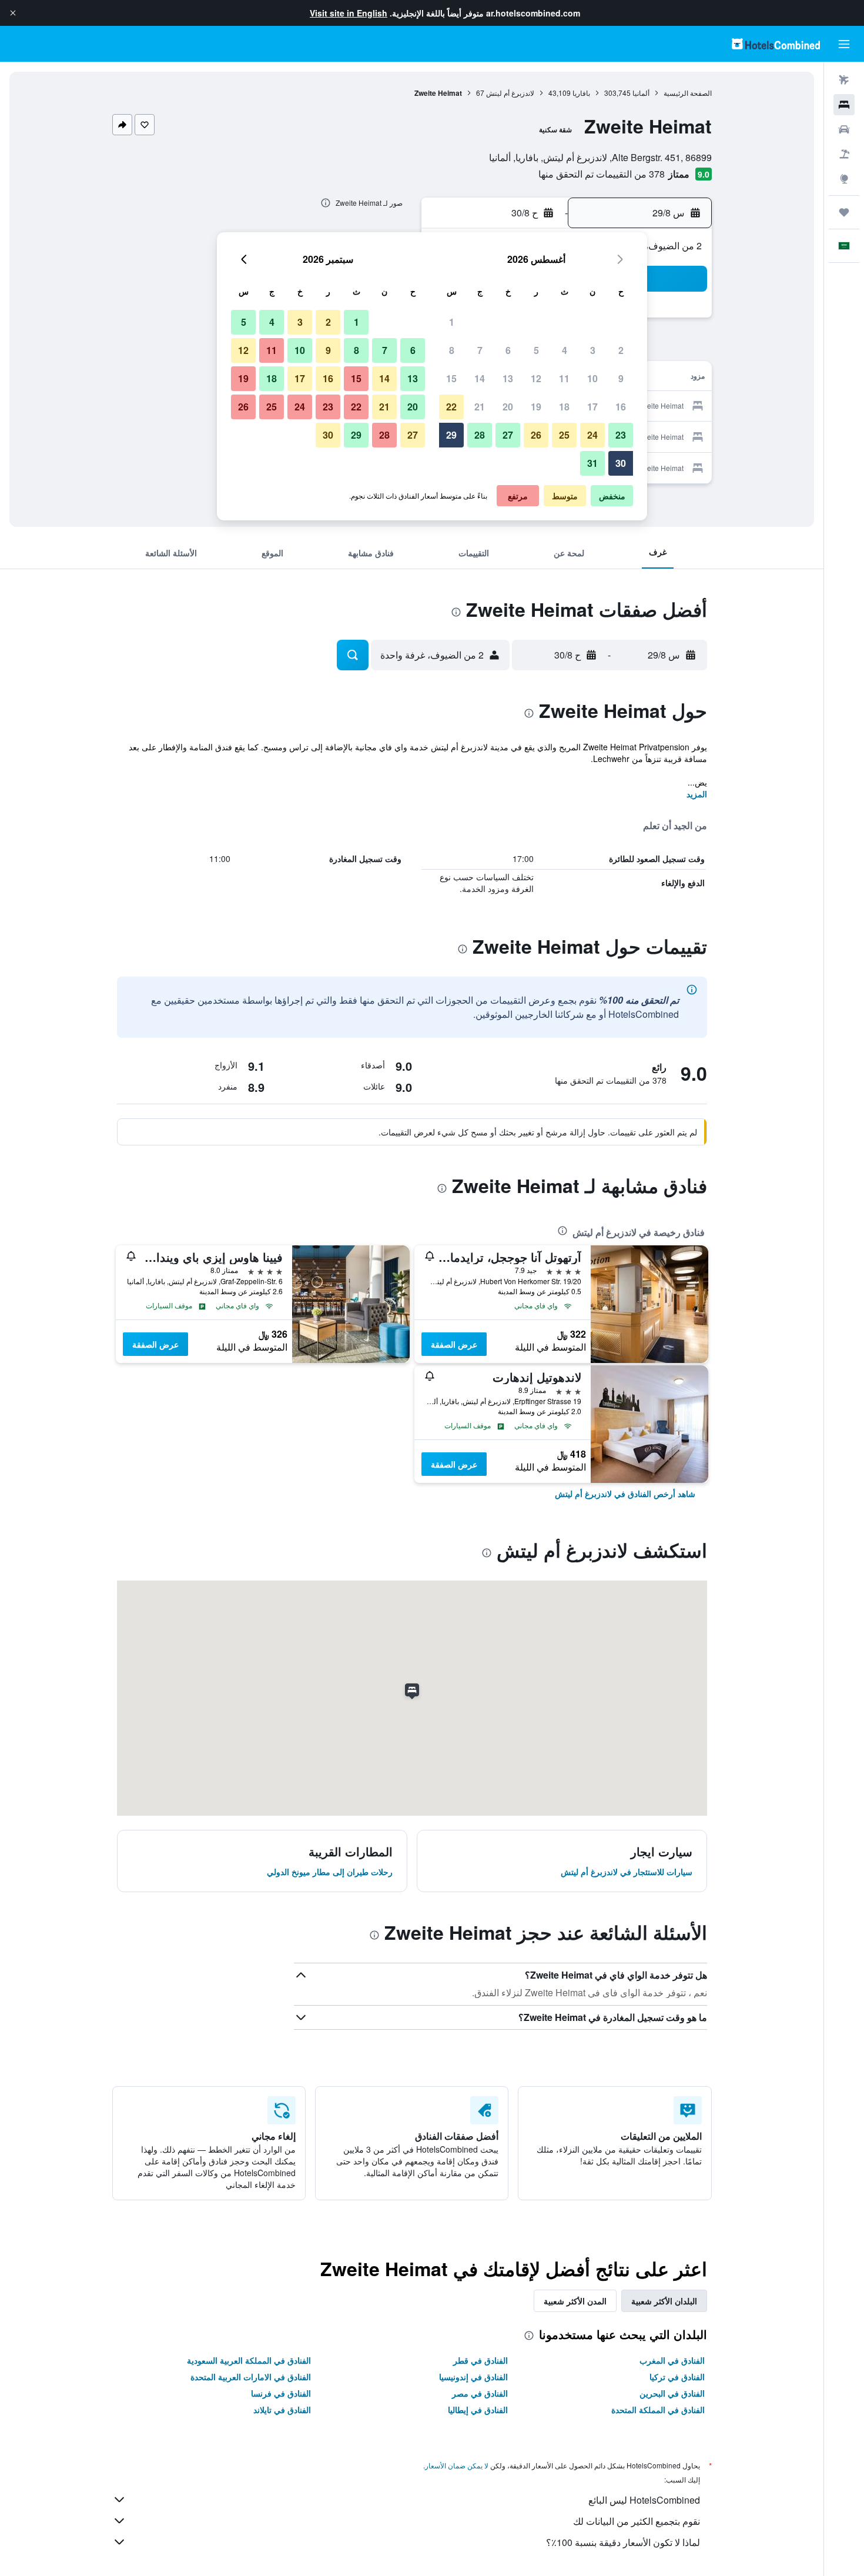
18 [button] (564, 407)
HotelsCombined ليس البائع (644, 2500)
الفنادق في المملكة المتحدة (658, 2410)
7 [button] (480, 350)
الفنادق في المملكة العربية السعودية (249, 2360)
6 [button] (508, 350)
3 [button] (593, 350)
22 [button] (451, 407)
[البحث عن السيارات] (844, 129)
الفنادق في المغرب (672, 2360)
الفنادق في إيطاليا (478, 2410)
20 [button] (508, 407)
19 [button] (536, 407)
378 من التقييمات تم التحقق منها (602, 174)
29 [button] (451, 435)
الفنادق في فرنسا (281, 2393)
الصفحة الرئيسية (688, 93)
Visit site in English (349, 13)
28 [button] (480, 435)
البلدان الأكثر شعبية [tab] (664, 2301)
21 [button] (480, 407)
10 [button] (592, 378)
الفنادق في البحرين (672, 2393)
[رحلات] (844, 212)
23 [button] (621, 435)
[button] (13, 13)
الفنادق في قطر (480, 2360)
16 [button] (621, 407)
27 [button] (508, 435)
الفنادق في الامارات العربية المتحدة (251, 2377)
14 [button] (480, 378)
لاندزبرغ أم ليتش (510, 93)
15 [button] (451, 378)
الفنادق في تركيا (677, 2377)
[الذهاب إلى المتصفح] (844, 179)
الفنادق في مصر (480, 2393)
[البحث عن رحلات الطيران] (844, 80)
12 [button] (536, 378)
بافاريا (581, 93)
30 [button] (621, 463)
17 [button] (592, 407)
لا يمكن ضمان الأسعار (457, 2465)
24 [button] (592, 435)
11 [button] (564, 378)
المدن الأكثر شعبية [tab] (575, 2301)
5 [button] (536, 350)
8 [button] (452, 350)
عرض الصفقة (454, 1344)
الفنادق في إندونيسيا (473, 2377)
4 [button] (565, 350)
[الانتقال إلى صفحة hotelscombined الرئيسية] (776, 44)
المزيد (697, 794)
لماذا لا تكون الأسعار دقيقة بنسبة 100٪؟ (623, 2542)
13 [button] (508, 378)
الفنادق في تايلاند (282, 2410)
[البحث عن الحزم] (844, 154)
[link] (625, 1494)
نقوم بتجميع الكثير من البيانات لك (637, 2521)
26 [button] (536, 435)
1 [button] (452, 322)
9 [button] (621, 378)
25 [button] (564, 435)
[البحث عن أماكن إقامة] (844, 105)
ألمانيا (641, 93)
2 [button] (621, 350)
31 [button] (592, 463)
